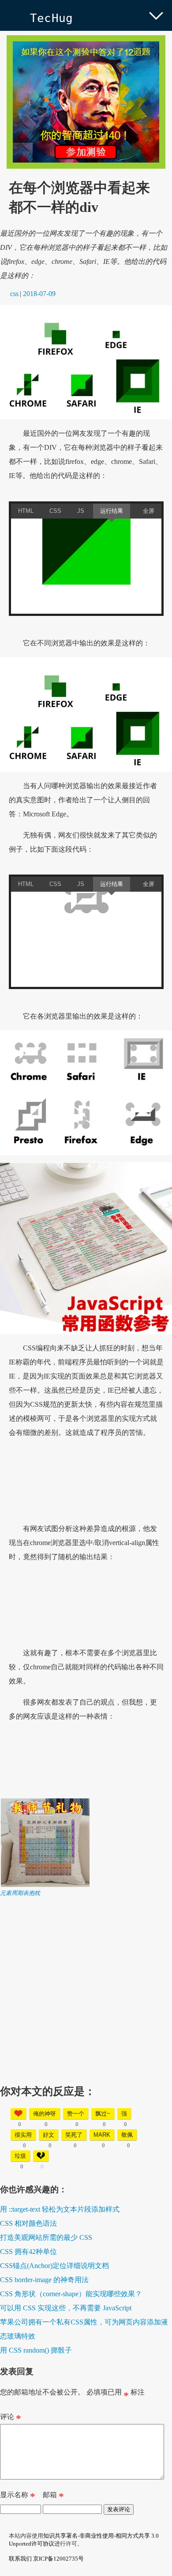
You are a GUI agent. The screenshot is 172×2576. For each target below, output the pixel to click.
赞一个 (76, 2114)
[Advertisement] (86, 1983)
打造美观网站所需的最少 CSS (46, 2237)
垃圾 (20, 2156)
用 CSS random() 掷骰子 (36, 2350)
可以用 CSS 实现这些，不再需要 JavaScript (66, 2308)
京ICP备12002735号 (58, 2559)
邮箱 (53, 2497)
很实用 (23, 2135)
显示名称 (18, 2497)
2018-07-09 (39, 294)
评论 (11, 2419)
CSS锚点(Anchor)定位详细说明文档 (54, 2266)
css (14, 294)
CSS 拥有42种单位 (28, 2252)
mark (102, 2135)
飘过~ (103, 2114)
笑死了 (74, 2135)
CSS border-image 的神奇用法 (44, 2280)
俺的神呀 (45, 2114)
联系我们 (20, 2559)
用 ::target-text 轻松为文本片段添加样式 (60, 2209)
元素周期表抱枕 (20, 1893)
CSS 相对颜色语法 (28, 2223)
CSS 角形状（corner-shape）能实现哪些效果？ (71, 2294)
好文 (49, 2135)
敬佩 (127, 2135)
